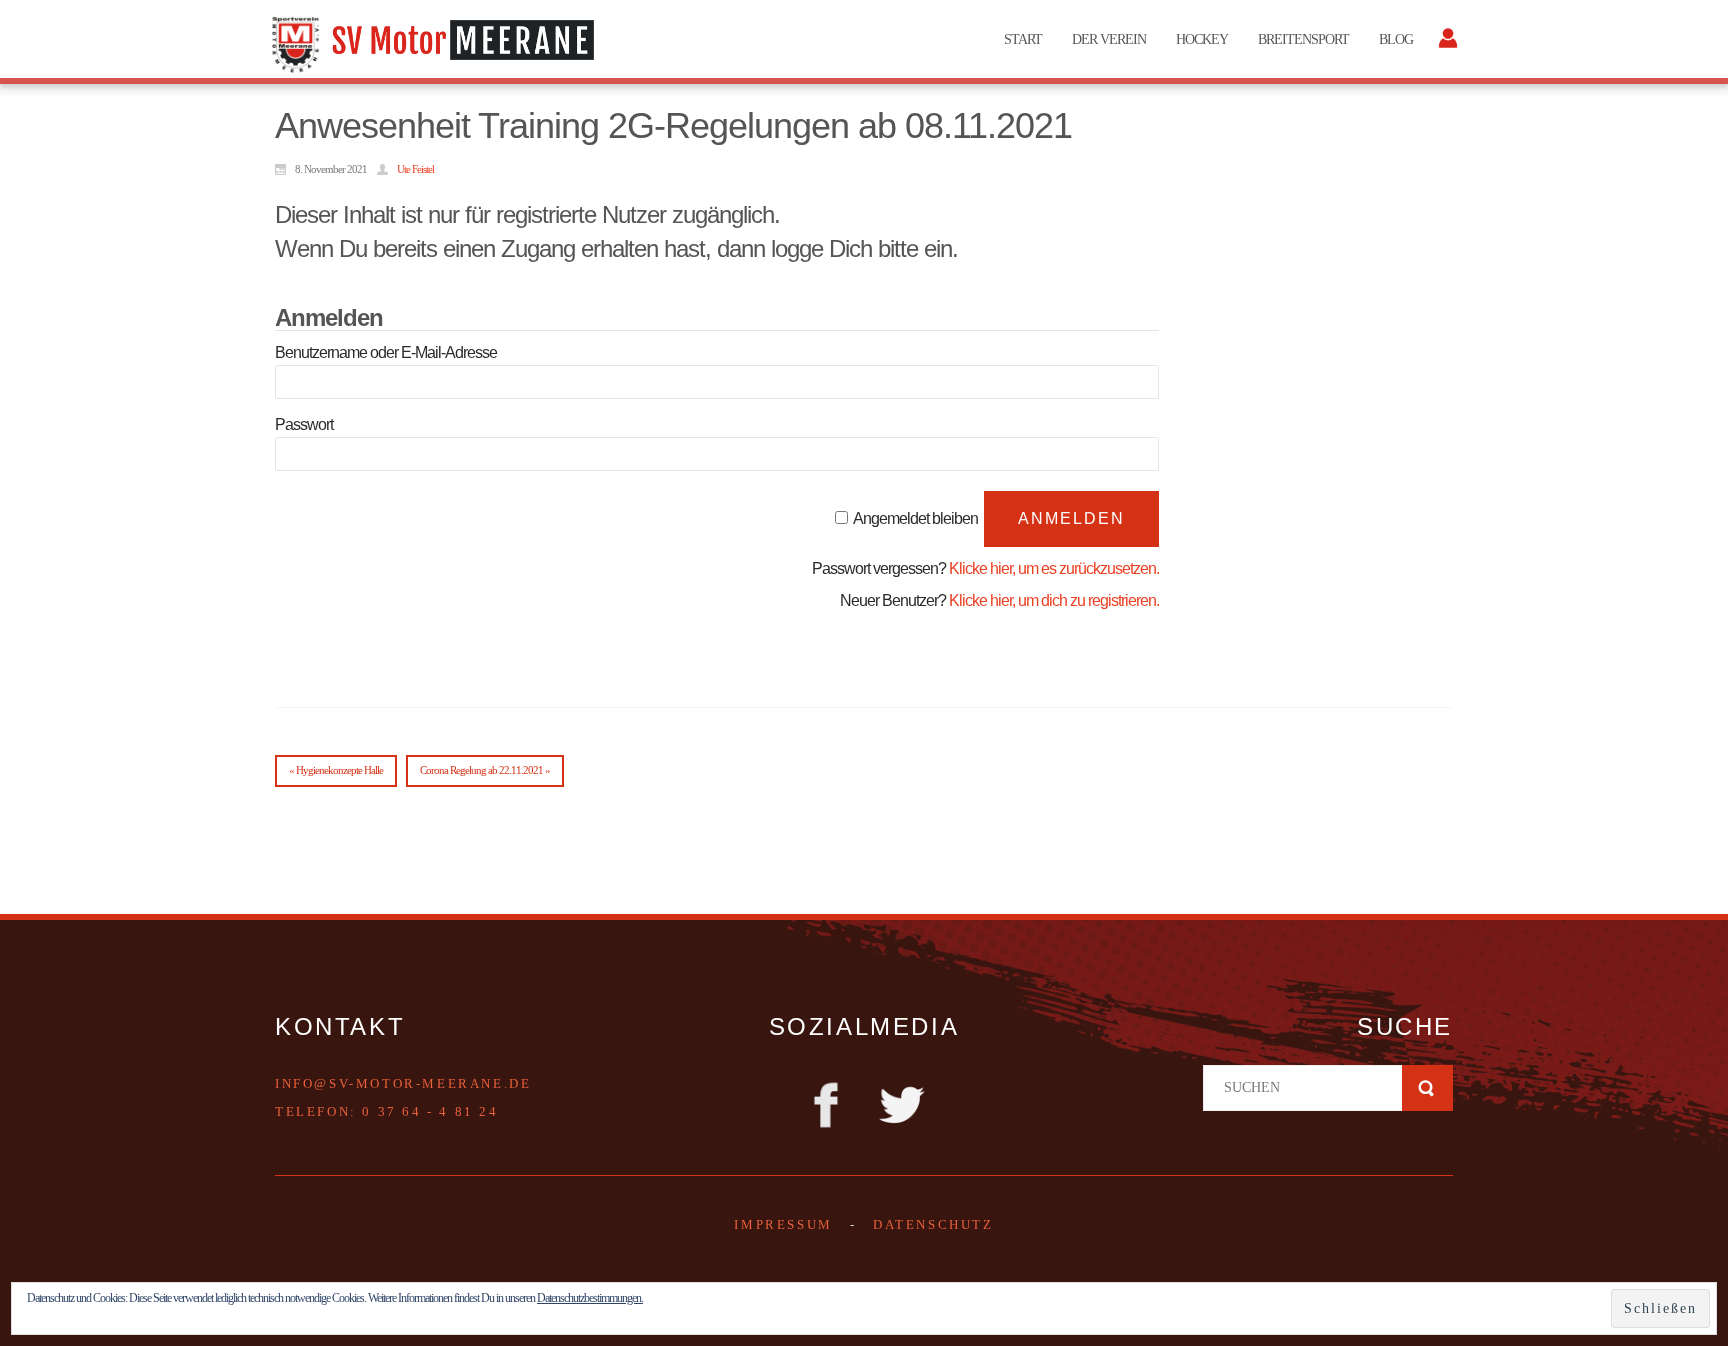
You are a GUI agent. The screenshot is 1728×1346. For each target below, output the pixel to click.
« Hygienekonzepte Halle (336, 770)
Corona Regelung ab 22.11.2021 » (485, 770)
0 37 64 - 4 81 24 (430, 1111)
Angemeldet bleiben (915, 518)
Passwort (304, 424)
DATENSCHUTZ (933, 1224)
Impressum (783, 1224)
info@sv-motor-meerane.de (403, 1083)
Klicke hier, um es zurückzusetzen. (1054, 568)
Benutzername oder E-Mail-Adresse (386, 352)
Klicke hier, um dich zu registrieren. (1054, 600)
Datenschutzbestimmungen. (590, 1298)
